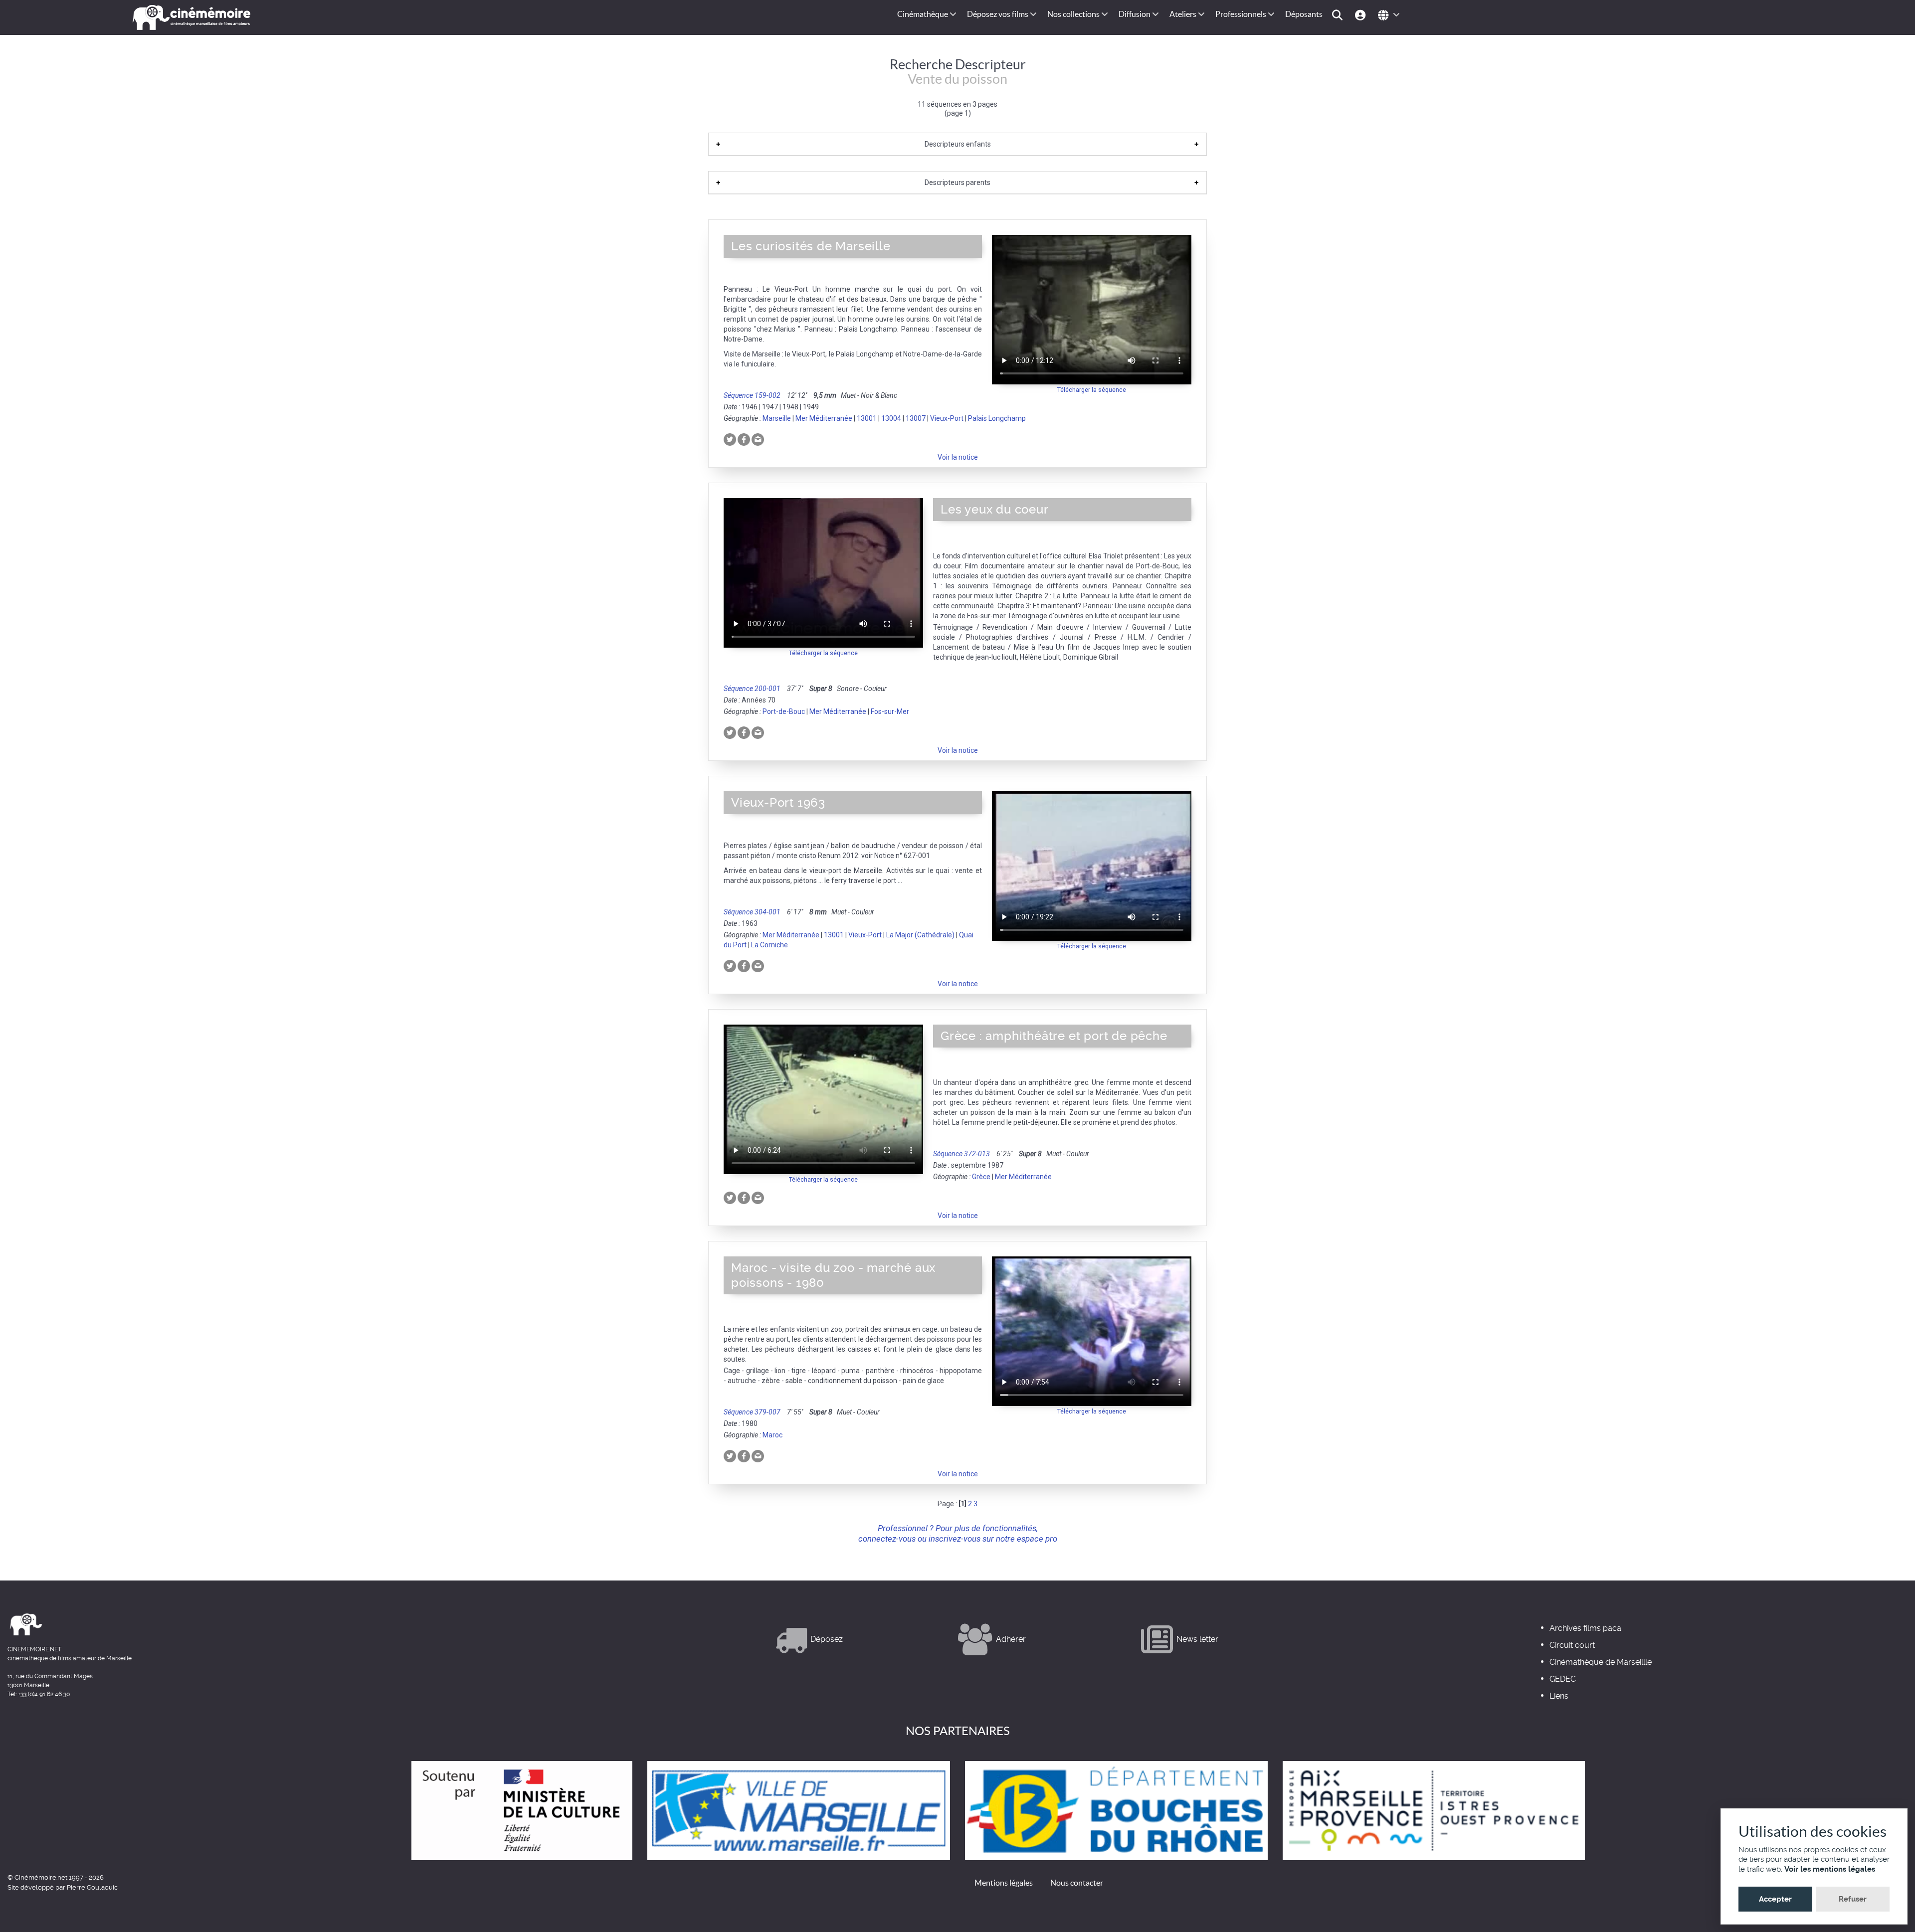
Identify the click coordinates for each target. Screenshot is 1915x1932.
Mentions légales (1004, 1883)
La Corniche (769, 945)
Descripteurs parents (957, 182)
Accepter (1775, 1899)
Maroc (772, 1435)
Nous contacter (1077, 1883)
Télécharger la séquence (1092, 390)
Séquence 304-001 (752, 912)
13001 (867, 418)
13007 (916, 418)
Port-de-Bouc (784, 711)
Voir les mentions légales (1830, 1869)
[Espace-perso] (1362, 14)
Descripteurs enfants (958, 144)
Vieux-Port (947, 418)
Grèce (981, 1177)
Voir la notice (958, 457)
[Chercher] (1339, 14)
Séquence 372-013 (961, 1154)
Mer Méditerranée (824, 418)
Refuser (1853, 1899)
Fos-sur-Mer (890, 711)
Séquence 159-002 (752, 395)
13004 (891, 418)
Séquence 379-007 (752, 1412)
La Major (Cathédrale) (920, 935)
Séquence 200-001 (752, 689)
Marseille (777, 418)
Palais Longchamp (997, 418)
